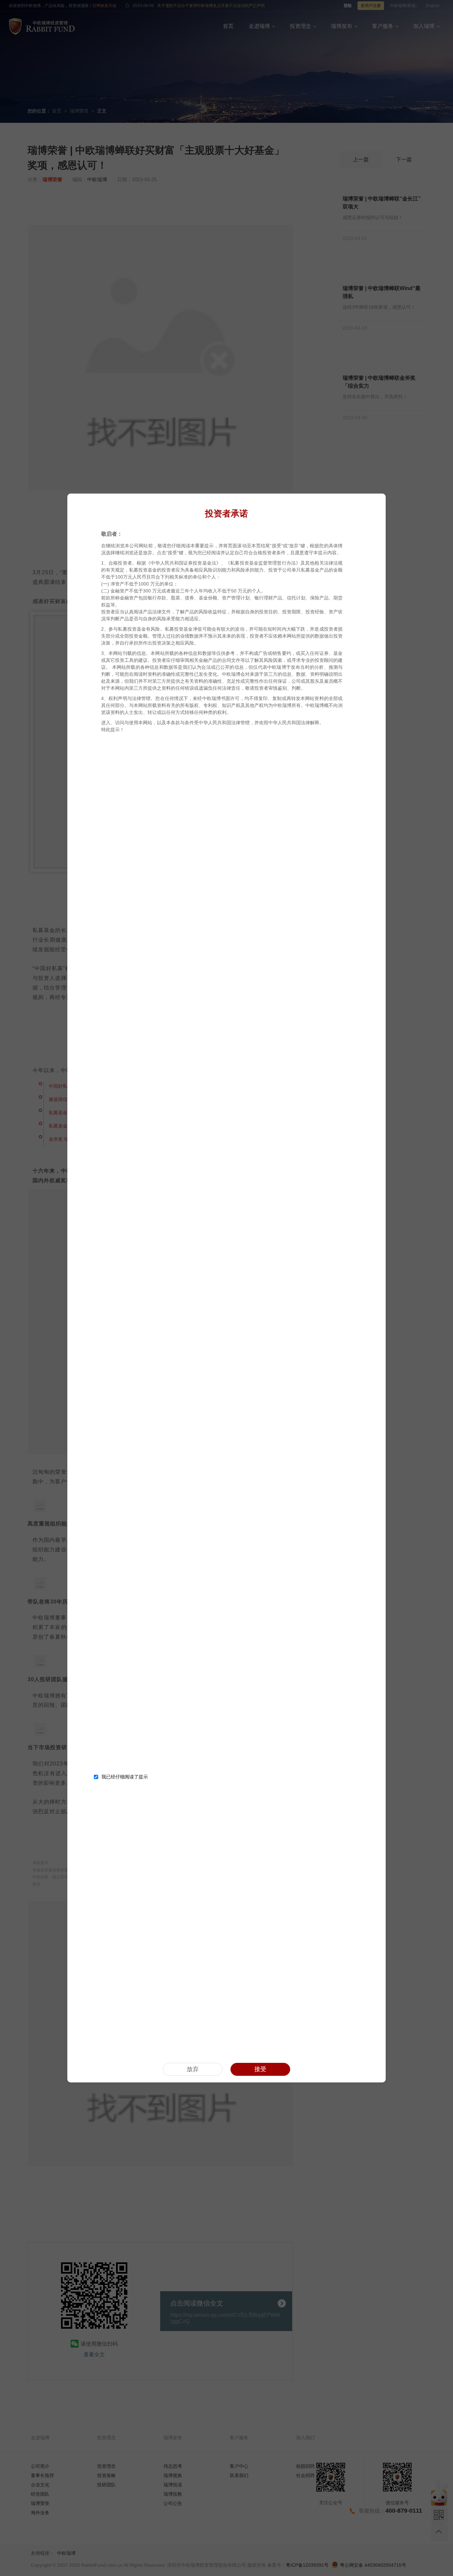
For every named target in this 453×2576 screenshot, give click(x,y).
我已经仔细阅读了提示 (125, 1777)
